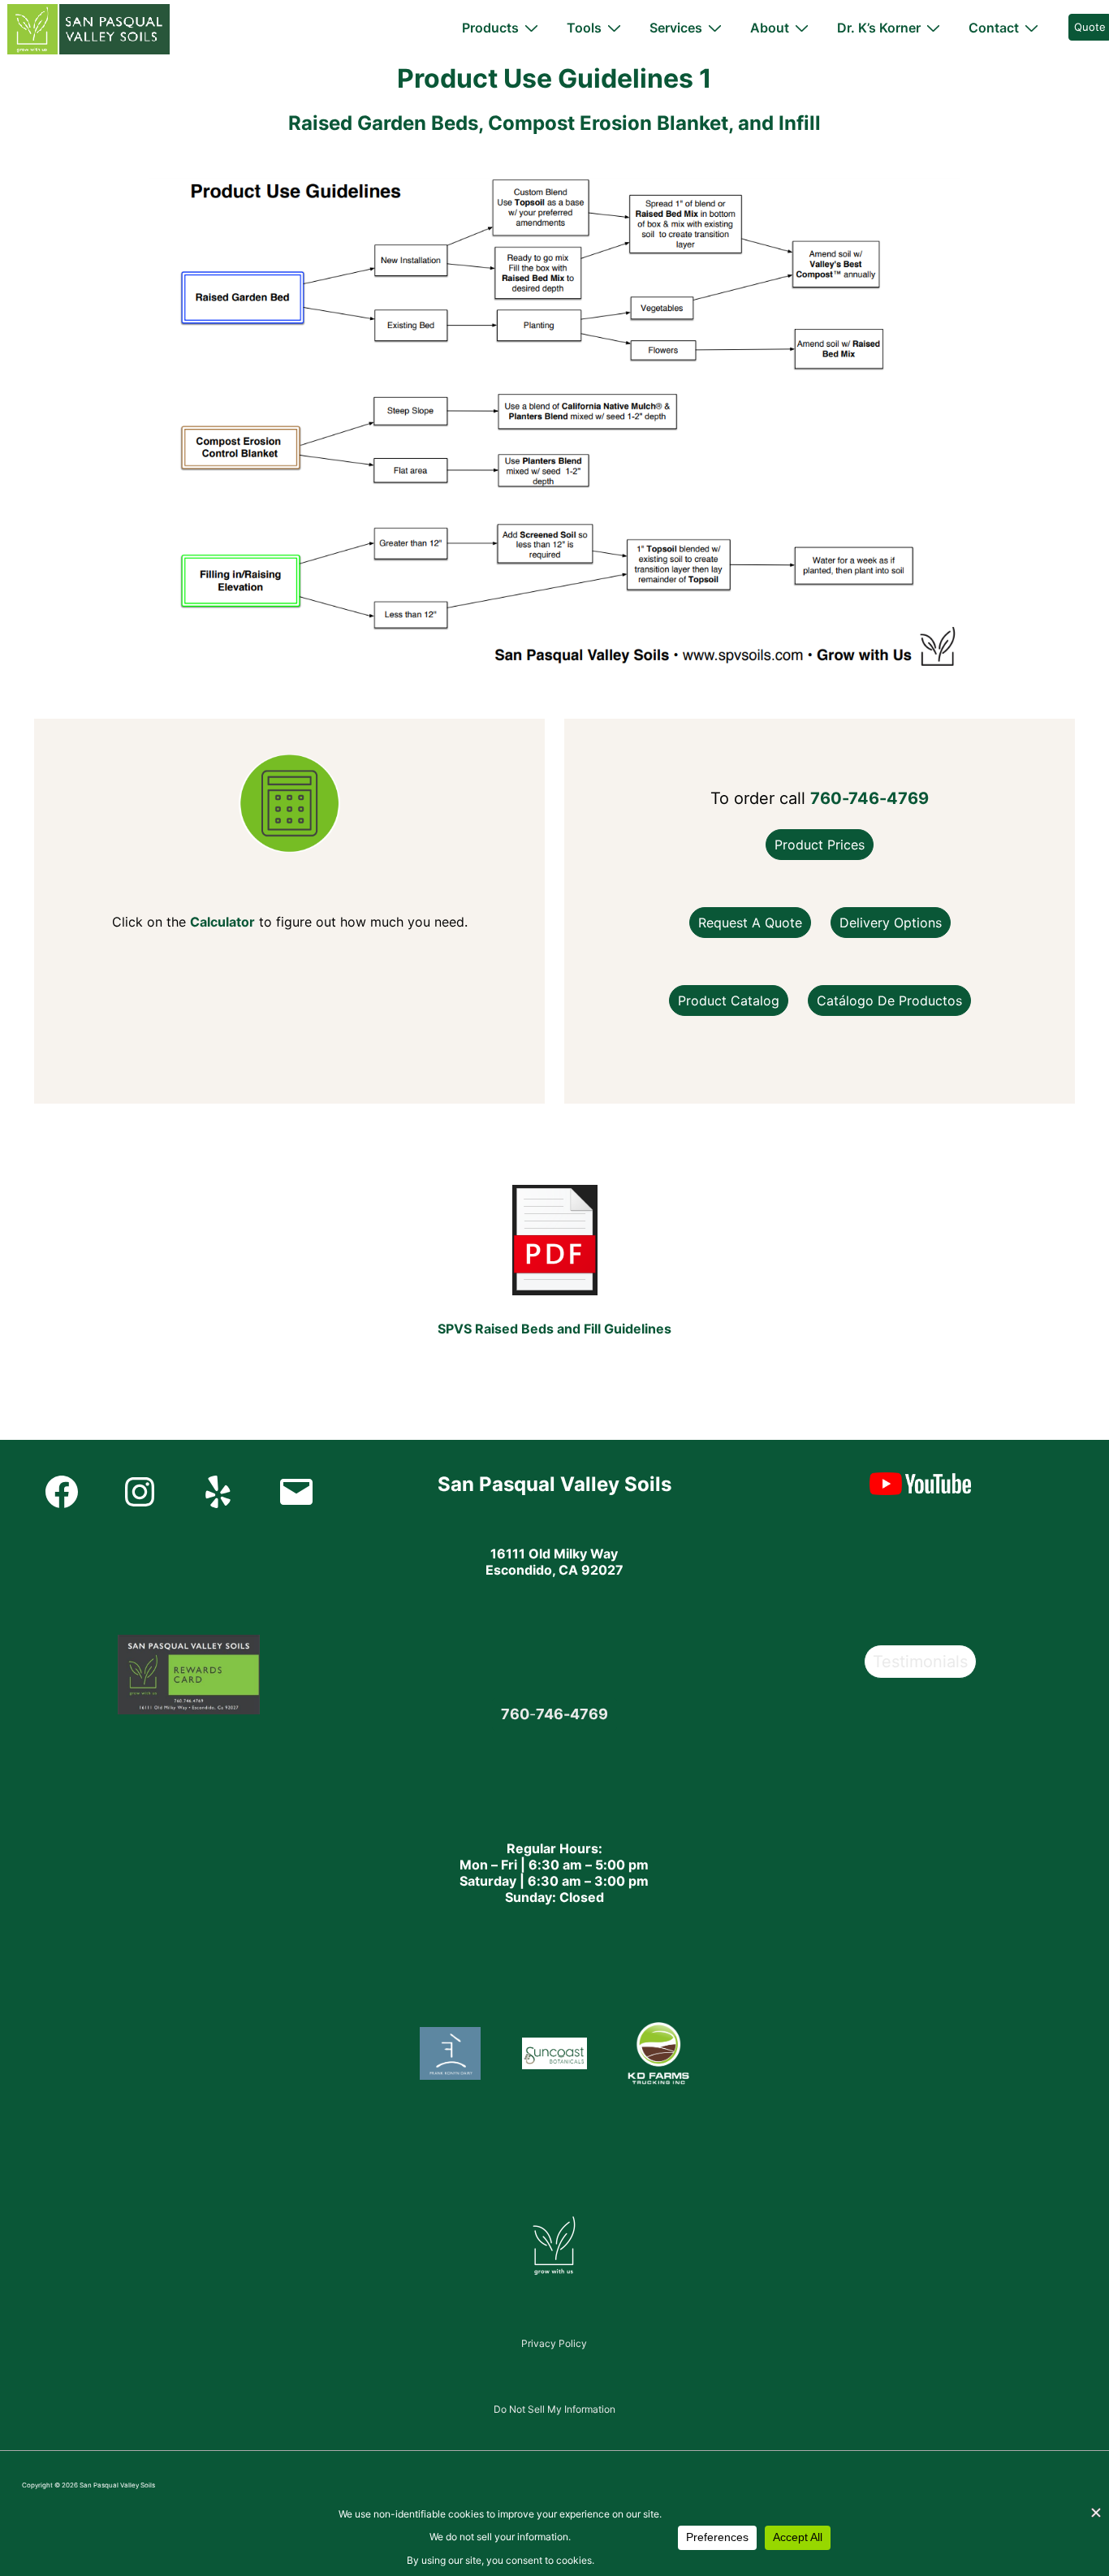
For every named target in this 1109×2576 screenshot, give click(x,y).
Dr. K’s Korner (879, 28)
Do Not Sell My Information (554, 2409)
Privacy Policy (554, 2343)
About (770, 28)
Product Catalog (729, 1001)
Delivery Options (891, 923)
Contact (994, 28)
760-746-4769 (870, 798)
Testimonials (920, 1662)
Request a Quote (750, 923)
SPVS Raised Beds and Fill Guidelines (554, 1329)
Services (676, 28)
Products (490, 28)
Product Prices (820, 845)
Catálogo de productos (889, 1001)
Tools (584, 28)
